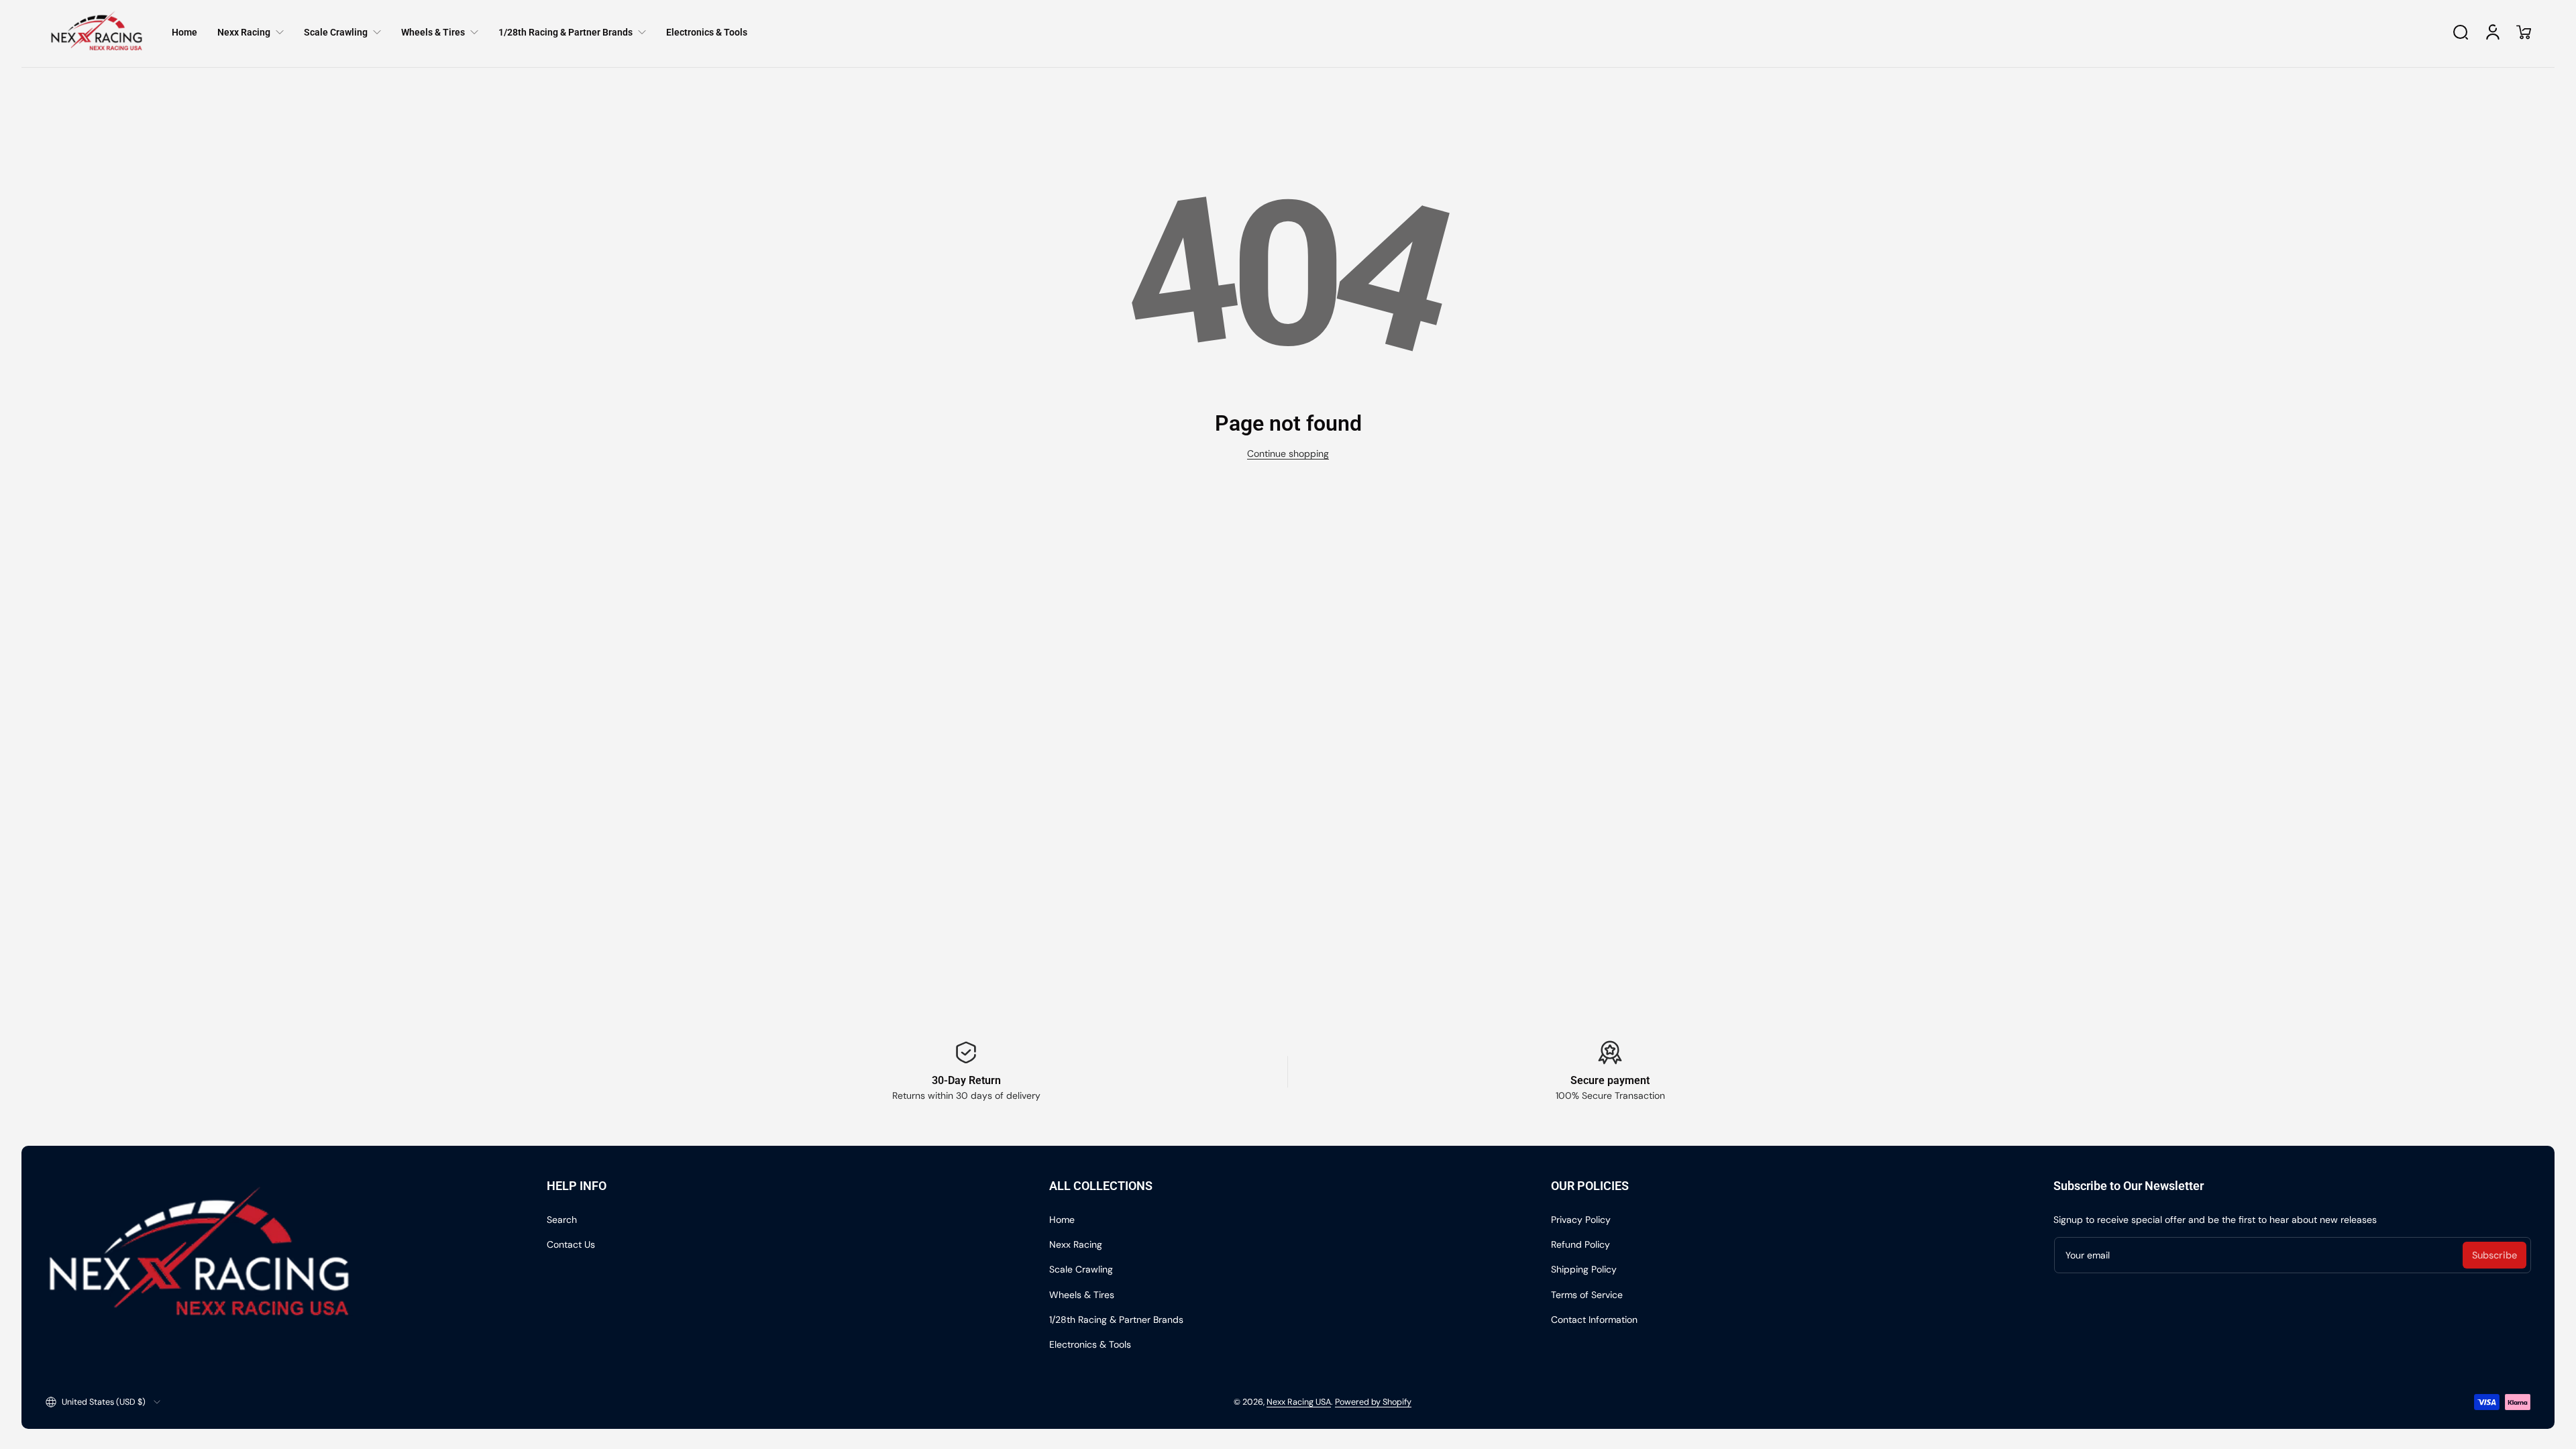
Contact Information (1594, 1320)
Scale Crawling (1081, 1269)
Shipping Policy (1584, 1269)
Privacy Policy (1581, 1220)
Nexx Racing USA (1299, 1402)
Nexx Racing (1076, 1244)
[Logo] (97, 32)
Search (562, 1220)
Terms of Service (1587, 1295)
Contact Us (571, 1244)
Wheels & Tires (1082, 1295)
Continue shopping (1288, 453)
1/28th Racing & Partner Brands (1116, 1320)
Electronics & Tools (1090, 1344)
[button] (2461, 32)
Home (1062, 1220)
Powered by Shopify (1373, 1402)
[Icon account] (2493, 32)
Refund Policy (1580, 1244)
